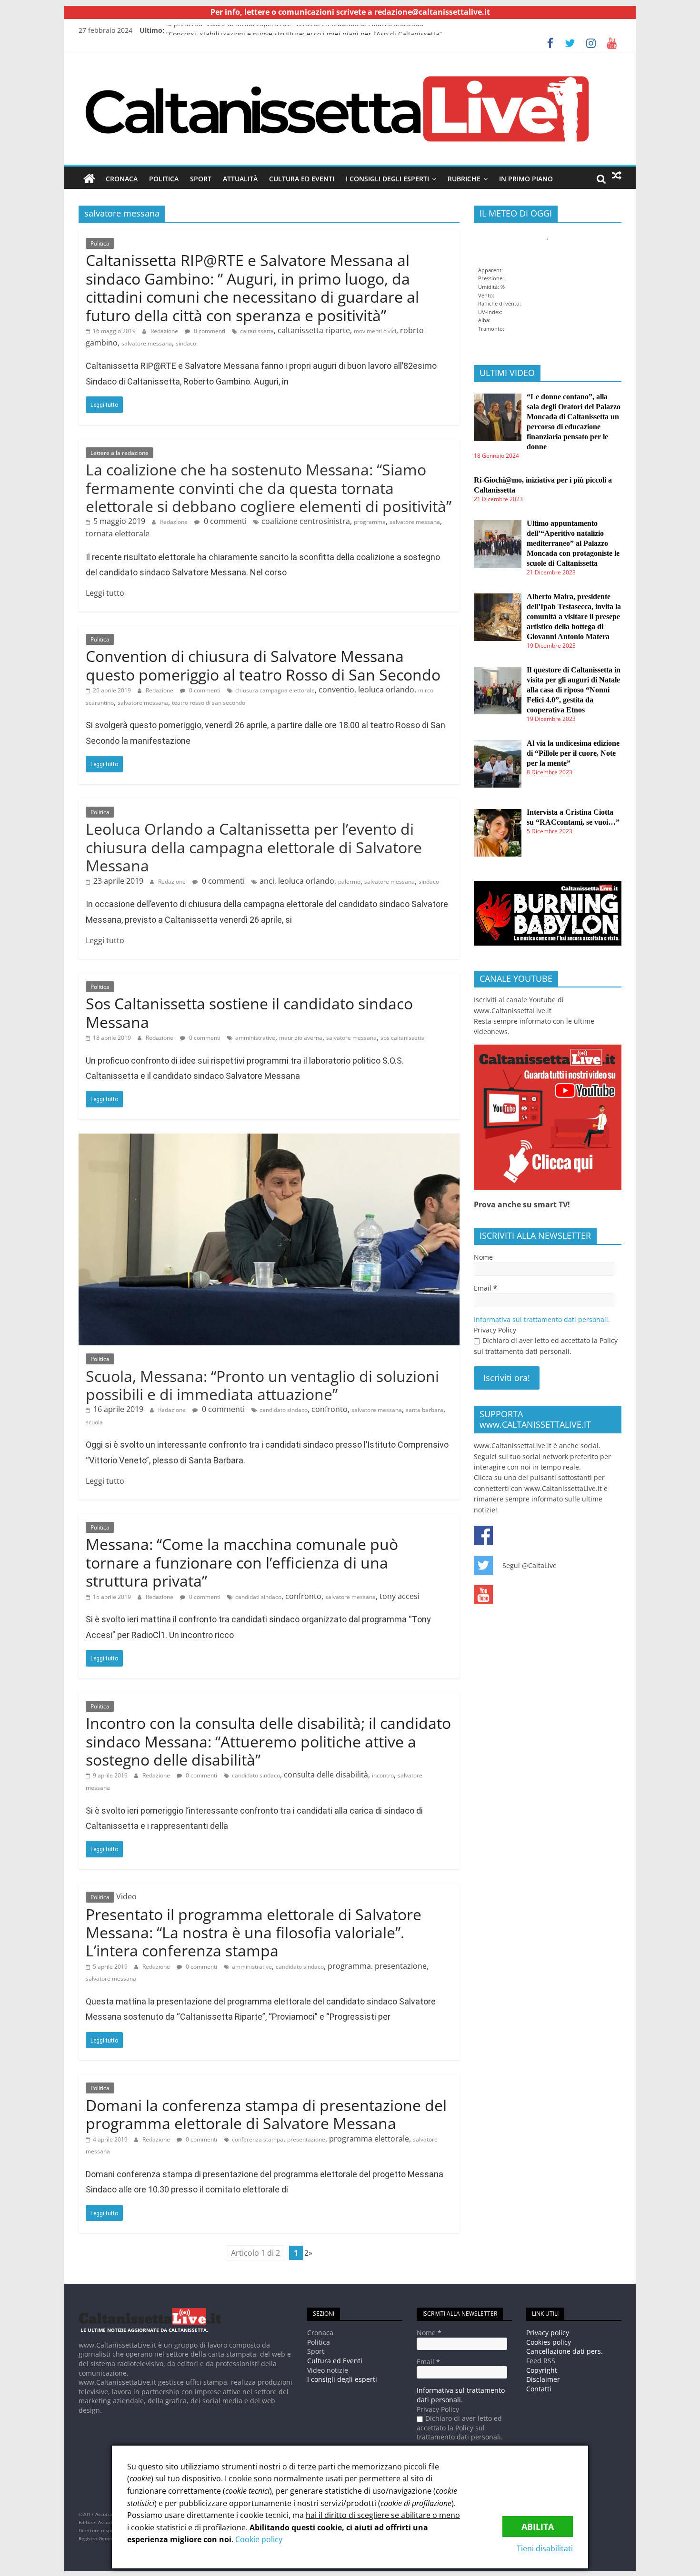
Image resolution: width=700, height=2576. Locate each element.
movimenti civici (375, 331)
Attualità (240, 179)
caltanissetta (257, 331)
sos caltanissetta (403, 1038)
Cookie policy (259, 2539)
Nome (483, 1257)
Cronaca (122, 179)
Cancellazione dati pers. (565, 2351)
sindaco (186, 343)
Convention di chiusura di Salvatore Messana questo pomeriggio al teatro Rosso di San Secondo (263, 665)
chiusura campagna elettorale (275, 690)
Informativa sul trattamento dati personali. (542, 1319)
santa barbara (425, 1410)
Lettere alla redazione (120, 453)
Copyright (542, 2370)
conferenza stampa (258, 2139)
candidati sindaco (258, 1597)
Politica (164, 179)
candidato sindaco (284, 1410)
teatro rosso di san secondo (209, 703)
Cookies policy (549, 2342)
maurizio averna (301, 1038)
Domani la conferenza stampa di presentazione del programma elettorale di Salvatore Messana (266, 2114)
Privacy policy (548, 2333)
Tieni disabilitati (545, 2548)
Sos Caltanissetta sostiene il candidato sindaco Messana (249, 1012)
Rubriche (464, 179)
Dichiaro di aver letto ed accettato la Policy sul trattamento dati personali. (546, 1346)
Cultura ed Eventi (302, 179)
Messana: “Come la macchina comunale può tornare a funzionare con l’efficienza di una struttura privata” (242, 1562)
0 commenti (209, 331)
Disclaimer (543, 2379)
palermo (349, 882)
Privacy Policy (495, 1330)
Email (485, 1288)
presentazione (306, 2139)
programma (370, 522)
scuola (94, 1422)
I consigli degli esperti (387, 179)
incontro (383, 1775)
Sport (201, 179)
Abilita (538, 2527)
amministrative (255, 1038)
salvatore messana (147, 343)
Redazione (164, 331)
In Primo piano (526, 179)
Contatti (539, 2389)
